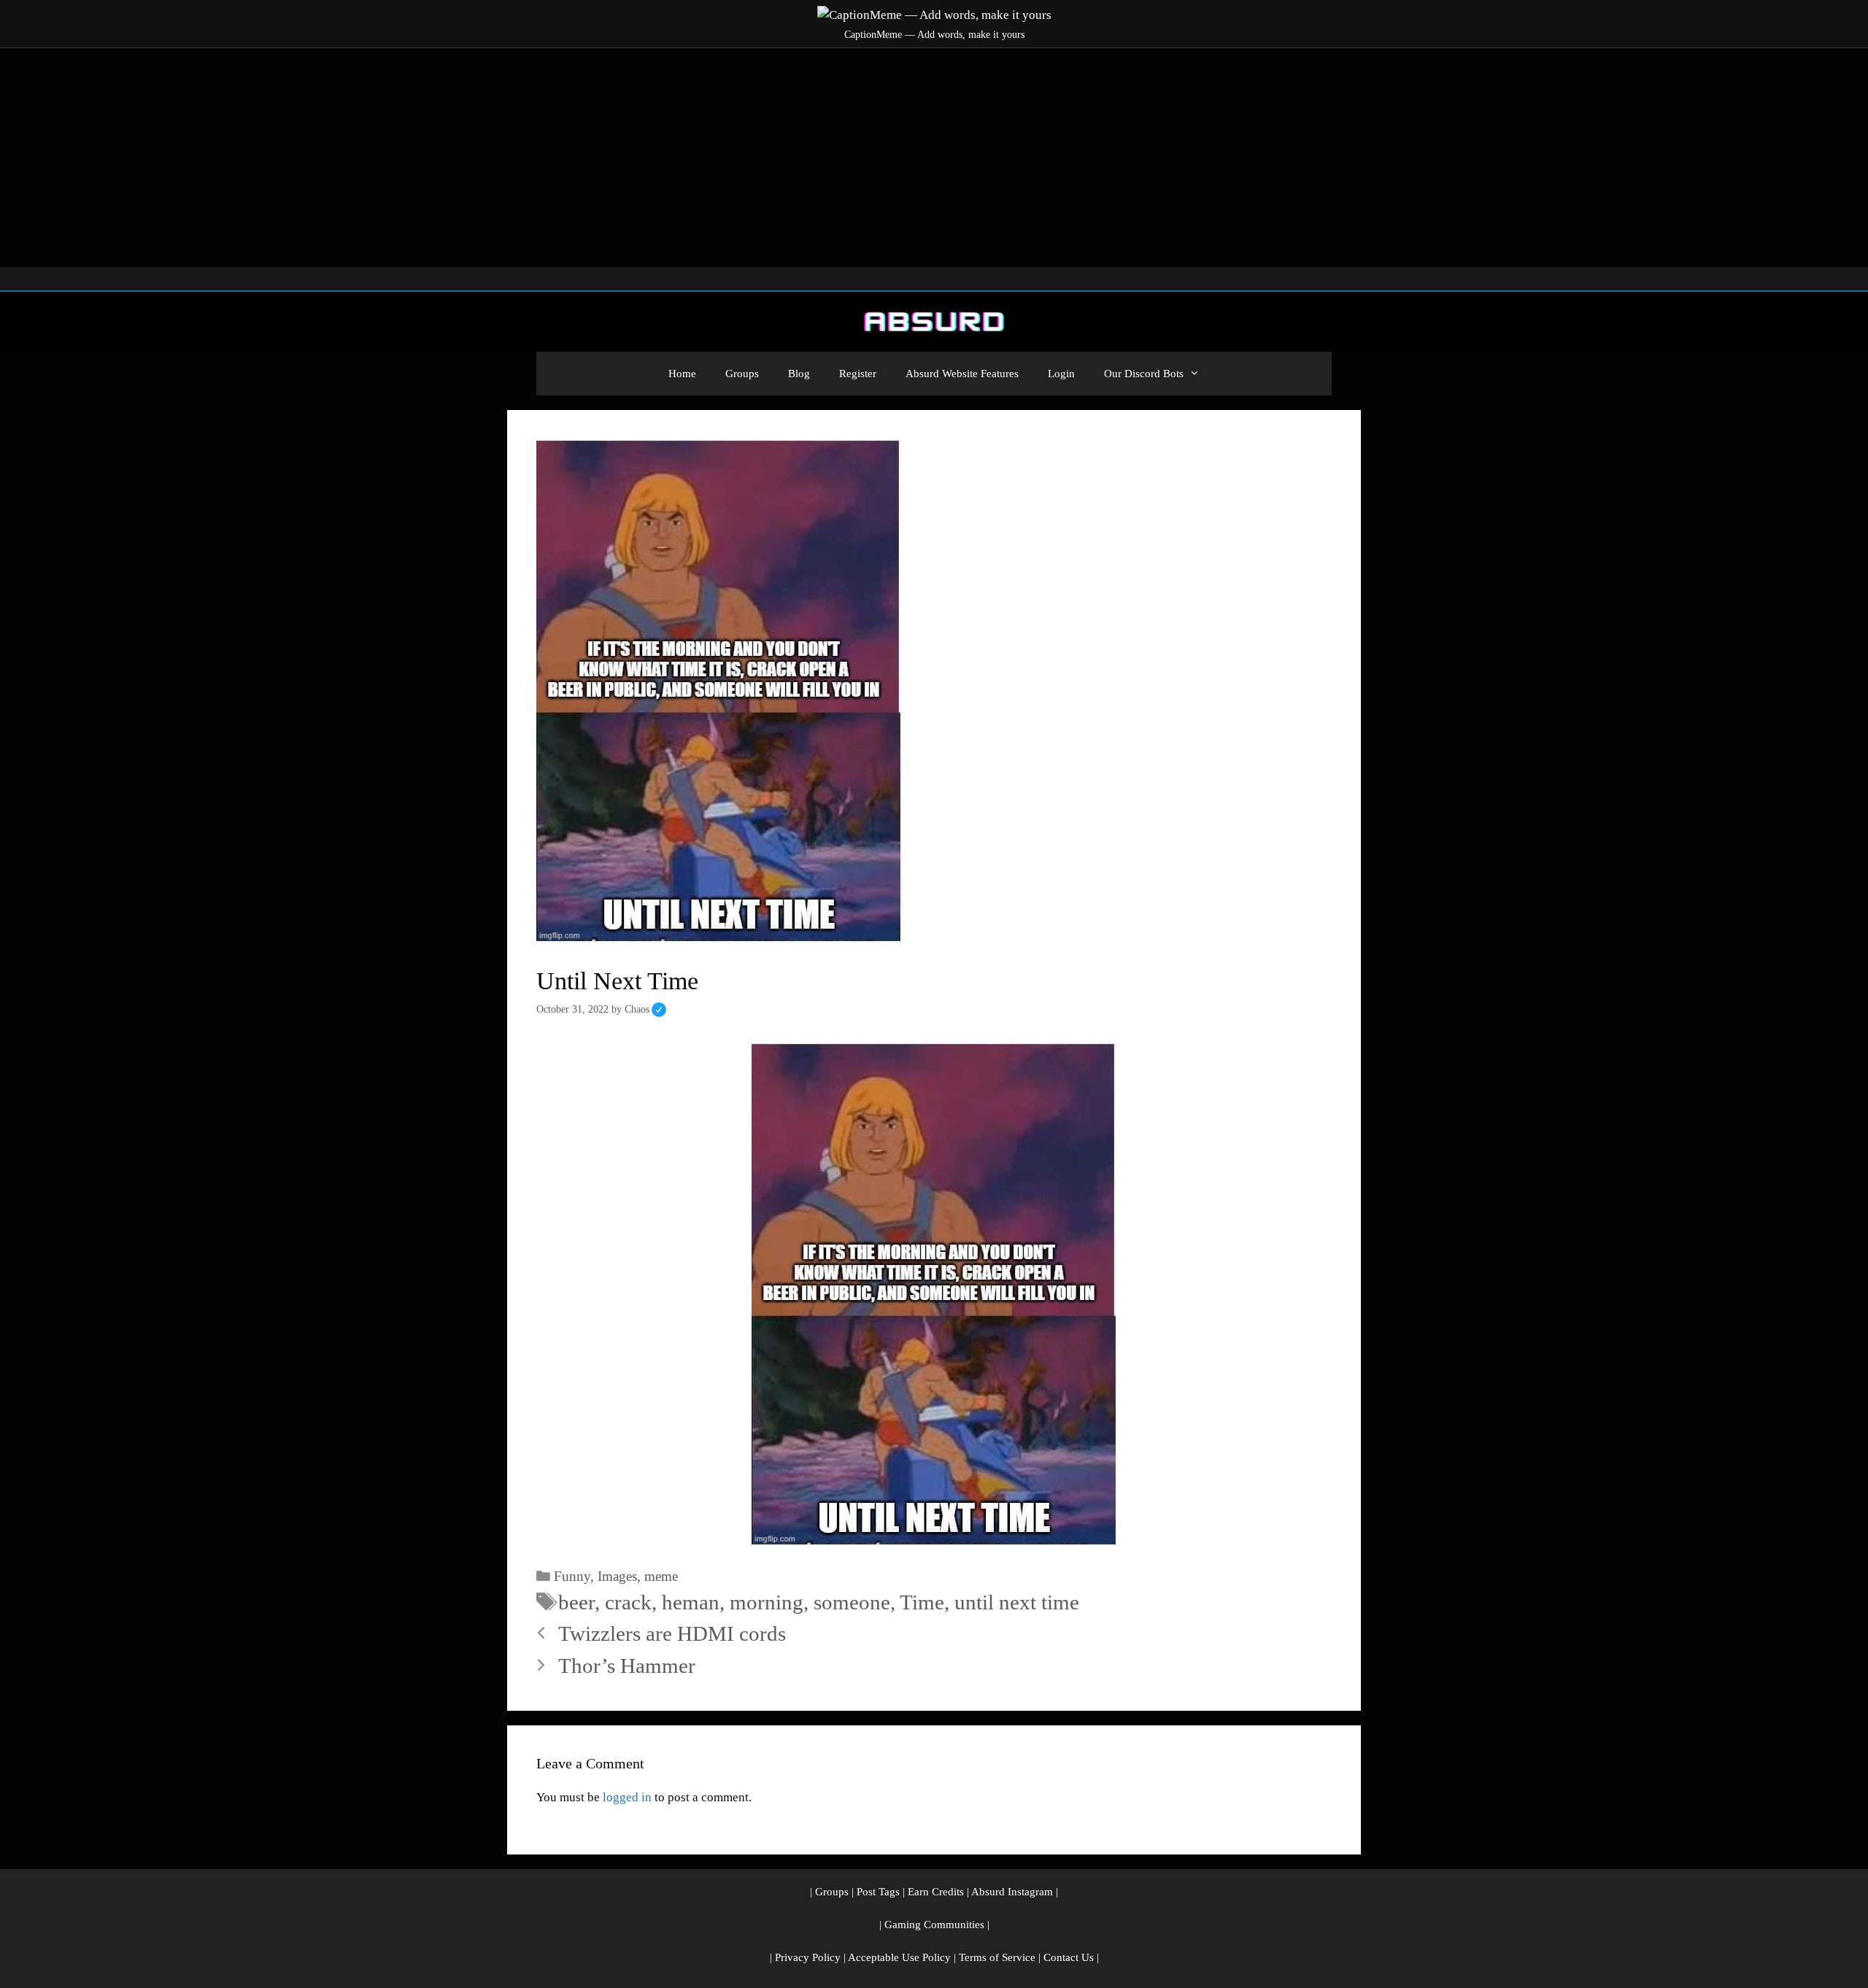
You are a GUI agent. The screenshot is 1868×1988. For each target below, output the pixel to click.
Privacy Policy (808, 1957)
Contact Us (1069, 1957)
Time (922, 1602)
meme (661, 1576)
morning (767, 1602)
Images (617, 1576)
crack (628, 1602)
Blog (799, 374)
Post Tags (878, 1892)
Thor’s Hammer (627, 1666)
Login (1061, 374)
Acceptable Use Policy (899, 1957)
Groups (742, 374)
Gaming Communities (934, 1925)
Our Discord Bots (1144, 374)
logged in (627, 1797)
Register (858, 374)
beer (576, 1602)
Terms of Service (997, 1957)
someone (852, 1602)
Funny (572, 1576)
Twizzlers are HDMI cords (672, 1633)
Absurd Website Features (962, 374)
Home (682, 374)
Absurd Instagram (1012, 1892)
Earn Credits (936, 1892)
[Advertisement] (934, 158)
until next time (1017, 1602)
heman (691, 1602)
